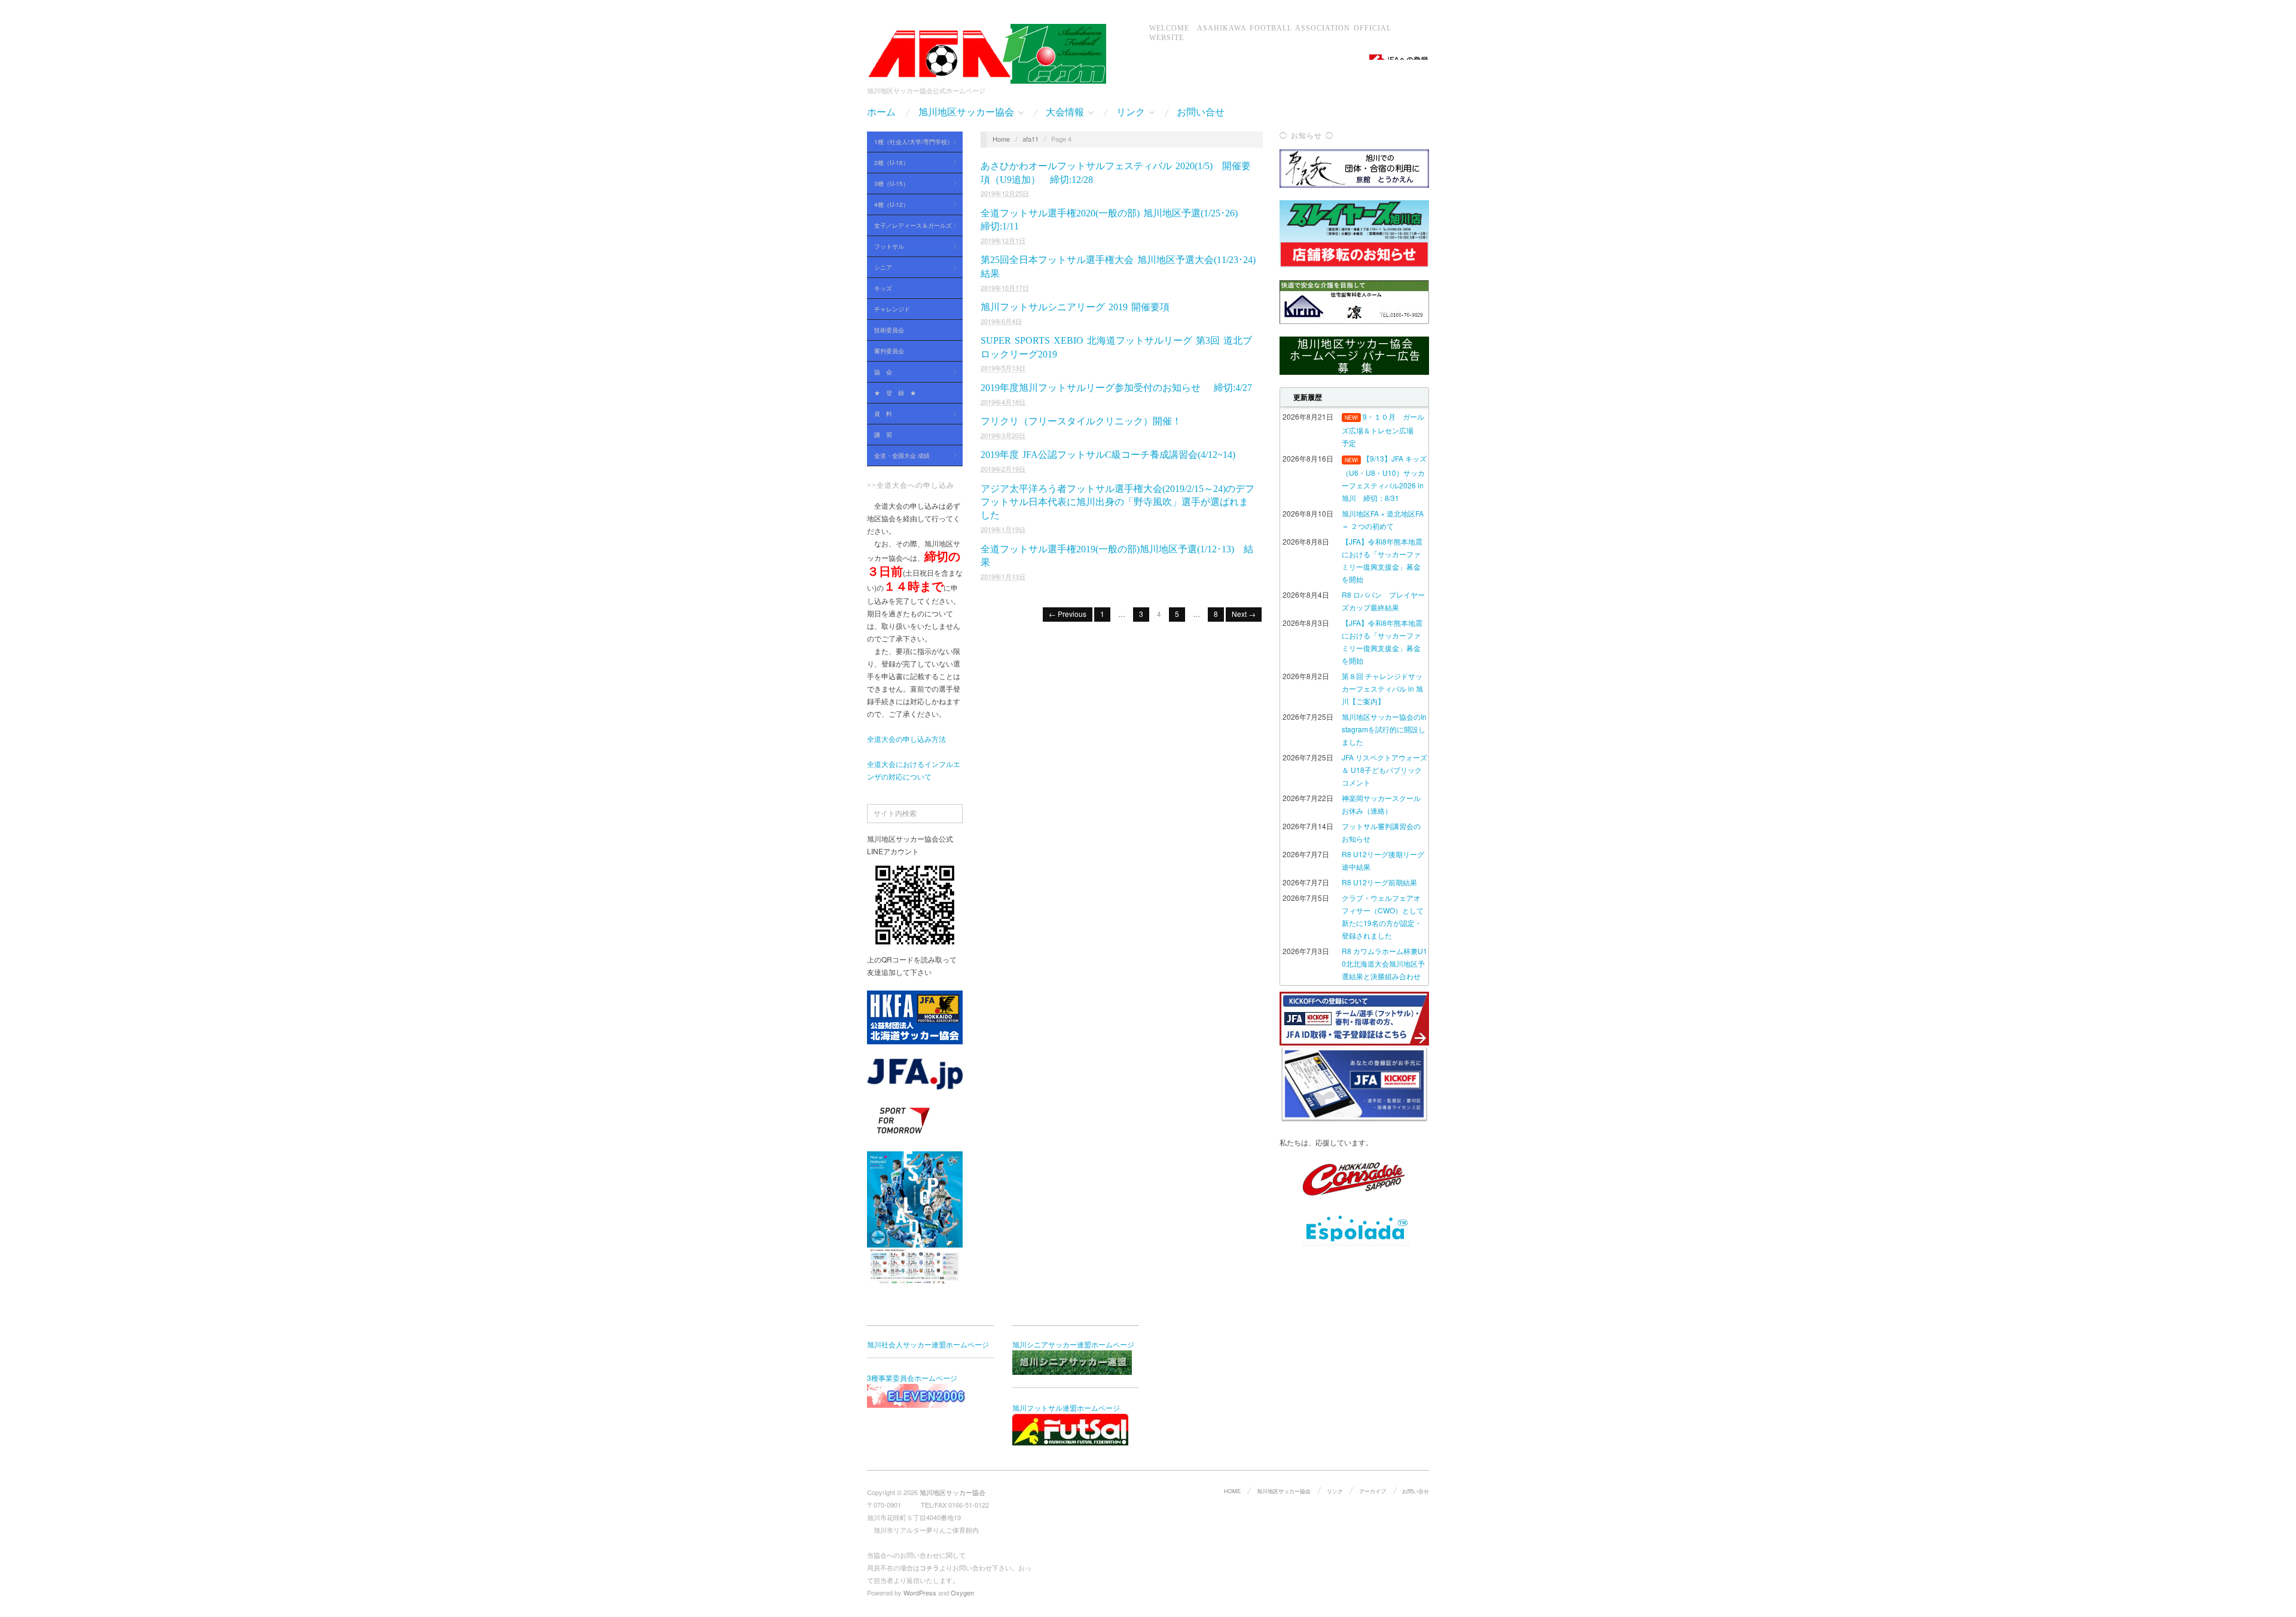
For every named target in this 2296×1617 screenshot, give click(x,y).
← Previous (1068, 614)
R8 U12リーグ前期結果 (1379, 882)
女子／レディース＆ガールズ (909, 226)
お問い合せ (1201, 112)
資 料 (880, 414)
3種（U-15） (888, 184)
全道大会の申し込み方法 (906, 739)
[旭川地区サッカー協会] (987, 51)
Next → (1244, 614)
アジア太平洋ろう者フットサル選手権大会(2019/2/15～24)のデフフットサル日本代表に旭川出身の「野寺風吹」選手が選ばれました (1118, 502)
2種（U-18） (888, 163)
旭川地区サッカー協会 (966, 112)
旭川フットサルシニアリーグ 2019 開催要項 (1075, 307)
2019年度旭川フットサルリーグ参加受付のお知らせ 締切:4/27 (1116, 388)
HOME (1232, 1491)
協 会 (880, 372)
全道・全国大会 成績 (898, 456)
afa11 (1031, 139)
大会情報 (1065, 112)
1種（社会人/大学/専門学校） (910, 142)
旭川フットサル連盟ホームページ (1066, 1407)
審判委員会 (889, 351)
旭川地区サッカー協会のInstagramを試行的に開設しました (1384, 729)
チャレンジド (892, 309)
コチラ (929, 1567)
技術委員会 (889, 330)
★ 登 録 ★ (895, 393)
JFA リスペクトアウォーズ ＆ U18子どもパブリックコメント (1384, 770)
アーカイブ (1373, 1491)
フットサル (886, 247)
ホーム (881, 112)
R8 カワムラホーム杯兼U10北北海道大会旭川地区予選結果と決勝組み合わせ (1384, 963)
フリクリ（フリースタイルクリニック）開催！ (1081, 421)
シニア (880, 268)
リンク (1131, 112)
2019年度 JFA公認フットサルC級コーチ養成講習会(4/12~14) (1108, 455)
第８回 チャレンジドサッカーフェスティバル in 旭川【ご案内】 (1382, 688)
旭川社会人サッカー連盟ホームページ (928, 1344)
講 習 (883, 435)
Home (1001, 139)
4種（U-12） (888, 205)
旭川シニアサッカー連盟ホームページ (1073, 1344)
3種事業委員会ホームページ (912, 1378)
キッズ (883, 288)
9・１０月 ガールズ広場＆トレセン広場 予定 (1383, 430)
